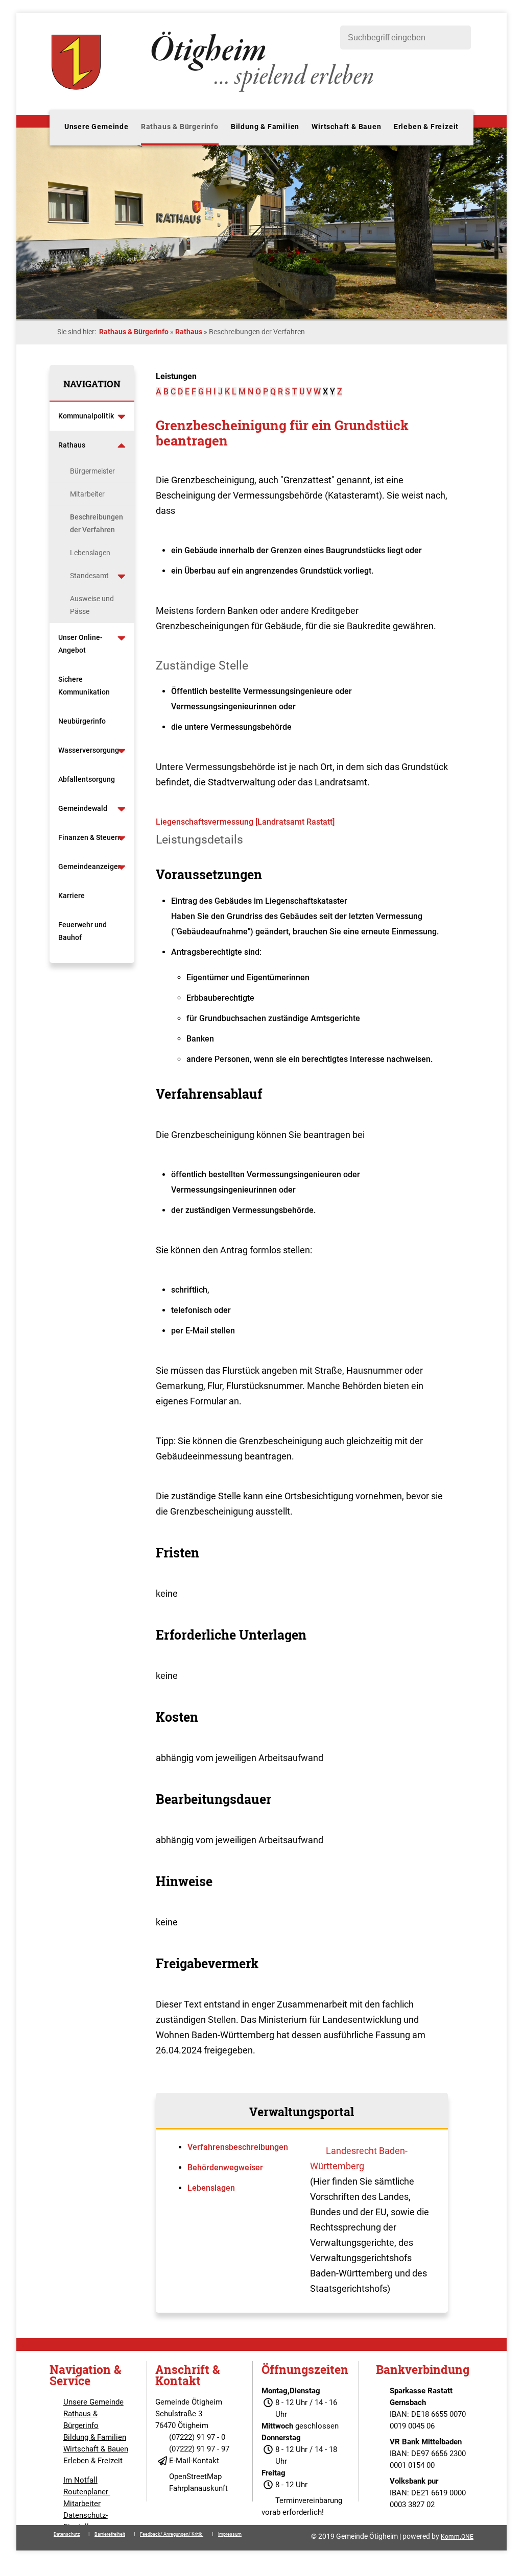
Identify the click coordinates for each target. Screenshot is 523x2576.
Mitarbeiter (87, 494)
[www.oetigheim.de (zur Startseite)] (214, 92)
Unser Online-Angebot (80, 644)
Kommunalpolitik (86, 416)
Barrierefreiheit (110, 2534)
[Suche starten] (458, 38)
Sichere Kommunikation (84, 686)
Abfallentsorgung (87, 779)
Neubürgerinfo (83, 721)
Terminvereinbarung (309, 2500)
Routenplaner (87, 2492)
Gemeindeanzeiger (89, 866)
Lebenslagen (90, 553)
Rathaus (189, 332)
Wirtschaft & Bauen (346, 127)
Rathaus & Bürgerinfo (180, 127)
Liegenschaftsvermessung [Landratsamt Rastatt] (245, 822)
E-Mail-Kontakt (194, 2461)
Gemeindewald (83, 808)
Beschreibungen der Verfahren (97, 523)
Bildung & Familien (265, 127)
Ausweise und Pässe (92, 605)
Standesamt (89, 576)
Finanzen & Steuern (90, 837)
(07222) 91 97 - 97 (199, 2449)
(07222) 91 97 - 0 (197, 2437)
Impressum (230, 2534)
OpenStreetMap (195, 2476)
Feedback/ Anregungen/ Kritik (172, 2534)
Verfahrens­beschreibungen (238, 2147)
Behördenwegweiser (225, 2168)
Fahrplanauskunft (198, 2488)
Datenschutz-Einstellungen (86, 2521)
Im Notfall (80, 2480)
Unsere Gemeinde (97, 127)
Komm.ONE (457, 2537)
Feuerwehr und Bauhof (82, 931)
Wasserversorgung (89, 750)
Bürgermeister (92, 471)
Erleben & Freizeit (426, 127)
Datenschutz (67, 2534)
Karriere (72, 896)
